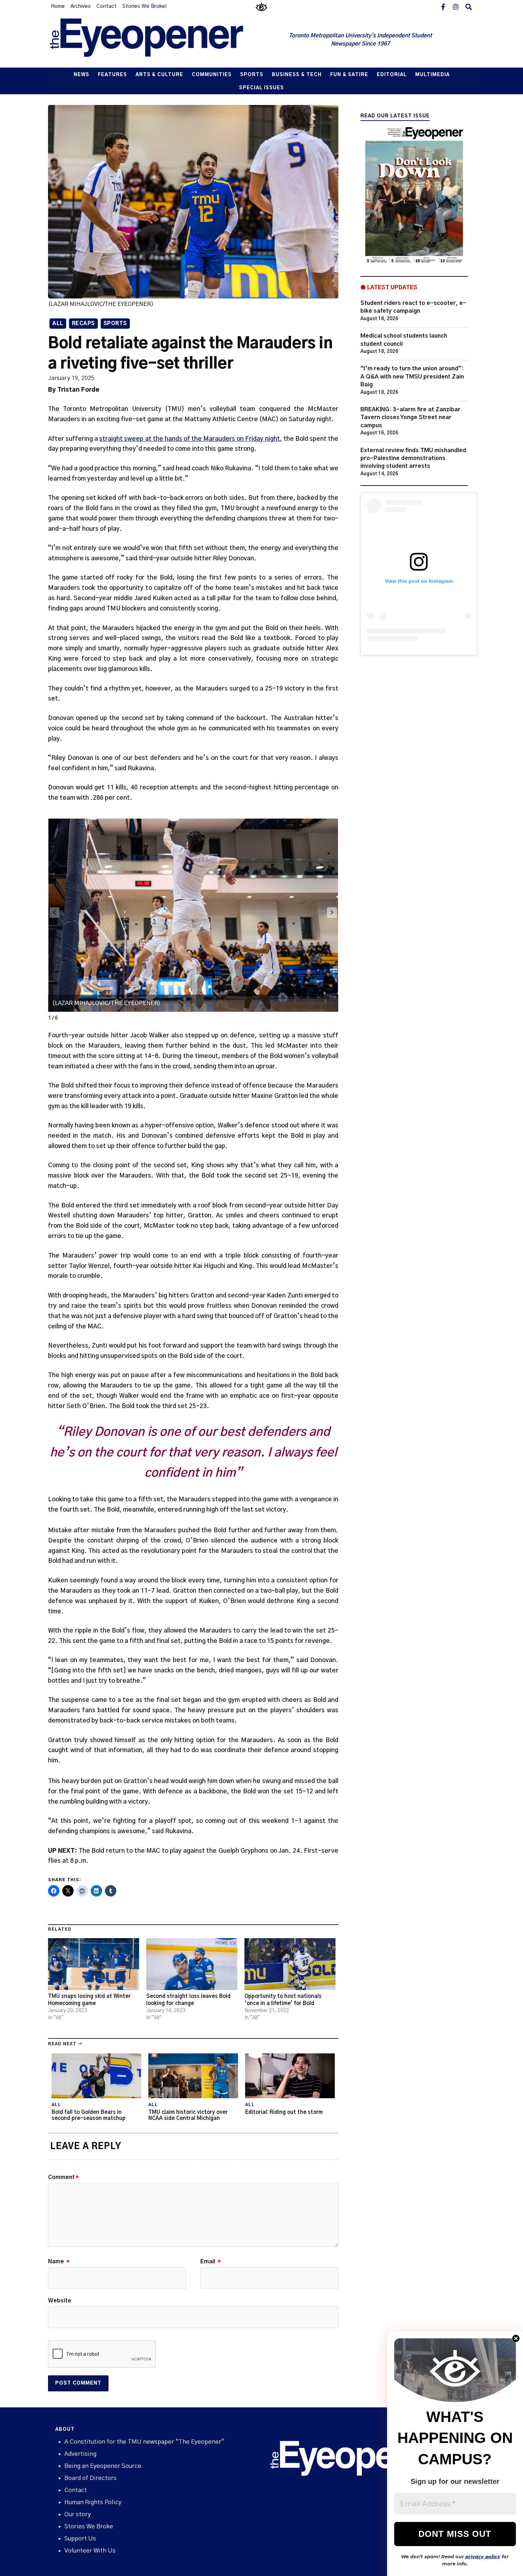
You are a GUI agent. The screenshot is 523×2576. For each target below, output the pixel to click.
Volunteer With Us (90, 2551)
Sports (252, 75)
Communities (212, 75)
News (81, 75)
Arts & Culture (159, 75)
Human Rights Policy (93, 2502)
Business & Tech (297, 75)
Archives (81, 6)
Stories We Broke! (144, 6)
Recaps (83, 324)
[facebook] (443, 6)
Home (58, 6)
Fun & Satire (349, 75)
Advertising (80, 2454)
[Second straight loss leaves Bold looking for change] (192, 1964)
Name (59, 2262)
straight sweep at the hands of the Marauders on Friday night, (191, 439)
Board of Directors (91, 2478)
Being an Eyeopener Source (103, 2466)
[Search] (469, 6)
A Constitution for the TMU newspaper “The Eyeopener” (144, 2442)
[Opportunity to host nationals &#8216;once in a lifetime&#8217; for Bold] (290, 1964)
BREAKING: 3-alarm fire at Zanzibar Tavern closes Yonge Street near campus (410, 417)
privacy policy (483, 2556)
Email (211, 2262)
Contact (107, 6)
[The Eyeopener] (161, 40)
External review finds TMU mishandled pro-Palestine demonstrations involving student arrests (413, 458)
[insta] (456, 6)
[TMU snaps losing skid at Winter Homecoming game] (94, 1964)
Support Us (80, 2538)
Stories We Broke (89, 2526)
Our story (78, 2514)
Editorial (392, 75)
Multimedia (432, 75)
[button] (332, 913)
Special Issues (261, 88)
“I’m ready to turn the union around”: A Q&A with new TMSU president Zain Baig (412, 377)
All (58, 324)
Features (112, 75)
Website (60, 2301)
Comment (64, 2177)
